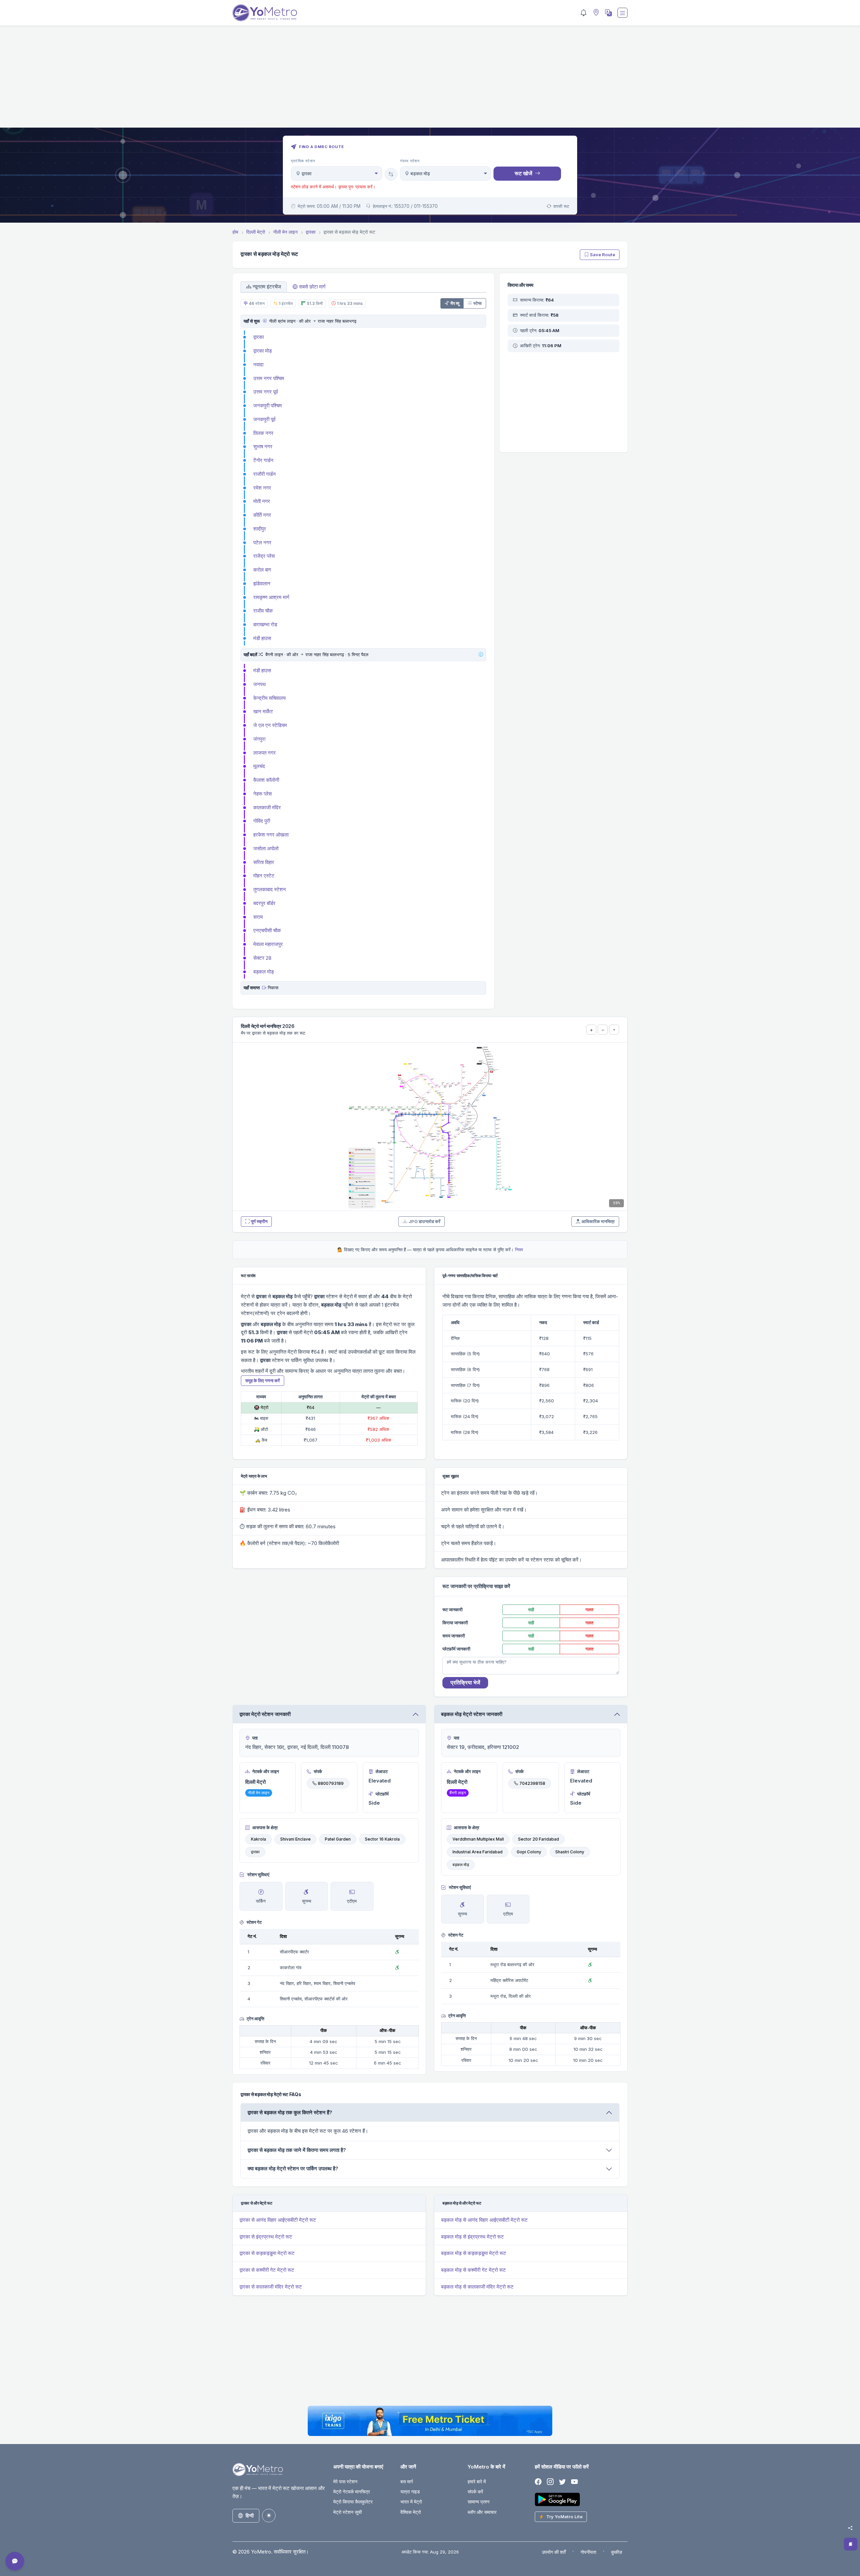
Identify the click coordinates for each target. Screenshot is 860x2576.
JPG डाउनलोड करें (424, 1221)
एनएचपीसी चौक (267, 930)
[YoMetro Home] (265, 13)
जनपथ (260, 684)
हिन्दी (250, 2515)
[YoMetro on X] (562, 2482)
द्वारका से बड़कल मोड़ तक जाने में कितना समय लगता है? (297, 2150)
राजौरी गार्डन (265, 474)
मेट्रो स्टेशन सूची (348, 2512)
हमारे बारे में (477, 2481)
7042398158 (532, 1783)
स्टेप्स (478, 303)
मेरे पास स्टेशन (345, 2481)
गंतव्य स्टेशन (410, 161)
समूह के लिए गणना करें (263, 1381)
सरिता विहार (264, 862)
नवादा (258, 365)
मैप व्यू (455, 303)
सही (531, 1610)
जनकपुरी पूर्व (264, 419)
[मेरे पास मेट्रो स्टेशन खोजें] (595, 13)
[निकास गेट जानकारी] (264, 988)
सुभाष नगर (263, 446)
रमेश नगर (262, 488)
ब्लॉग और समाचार (482, 2512)
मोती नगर (262, 501)
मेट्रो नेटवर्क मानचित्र (352, 2492)
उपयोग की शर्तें (554, 2552)
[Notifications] (584, 13)
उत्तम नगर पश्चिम (269, 378)
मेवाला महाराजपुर (268, 944)
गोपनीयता (588, 2552)
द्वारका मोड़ (263, 351)
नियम (519, 1250)
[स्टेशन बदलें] (391, 174)
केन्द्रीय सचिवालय (269, 698)
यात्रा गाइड (410, 2492)
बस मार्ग (407, 2481)
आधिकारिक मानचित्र (598, 1221)
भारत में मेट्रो (411, 2502)
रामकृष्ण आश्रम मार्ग (271, 597)
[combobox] (336, 173)
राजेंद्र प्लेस (264, 556)
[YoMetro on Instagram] (550, 2482)
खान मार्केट (263, 711)
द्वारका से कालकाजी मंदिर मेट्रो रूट (271, 2287)
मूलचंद (259, 766)
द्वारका (259, 337)
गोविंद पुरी (262, 821)
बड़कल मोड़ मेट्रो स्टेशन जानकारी (472, 1714)
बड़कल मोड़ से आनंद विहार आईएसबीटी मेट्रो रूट (484, 2220)
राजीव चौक (263, 611)
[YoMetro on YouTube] (574, 2482)
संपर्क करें (475, 2492)
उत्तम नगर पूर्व (266, 392)
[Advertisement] (430, 81)
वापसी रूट (561, 206)
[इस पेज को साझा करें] (850, 2528)
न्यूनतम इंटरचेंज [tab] (267, 287)
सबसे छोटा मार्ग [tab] (312, 287)
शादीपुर (260, 529)
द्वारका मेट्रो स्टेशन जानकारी (265, 1714)
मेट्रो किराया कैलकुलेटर (353, 2502)
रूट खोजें (523, 173)
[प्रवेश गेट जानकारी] (264, 321)
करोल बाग (262, 570)
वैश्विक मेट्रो (411, 2512)
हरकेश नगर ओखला (271, 835)
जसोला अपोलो (266, 848)
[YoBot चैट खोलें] (15, 2561)
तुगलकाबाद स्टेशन (270, 889)
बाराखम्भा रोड (265, 624)
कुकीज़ (617, 2552)
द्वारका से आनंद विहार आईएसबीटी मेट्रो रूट (278, 2220)
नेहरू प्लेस (263, 794)
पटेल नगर (262, 543)
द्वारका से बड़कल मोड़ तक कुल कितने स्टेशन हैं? (290, 2112)
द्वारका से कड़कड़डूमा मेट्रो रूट (267, 2253)
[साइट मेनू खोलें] (622, 13)
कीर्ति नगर (262, 515)
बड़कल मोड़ (264, 972)
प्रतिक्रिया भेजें (465, 1682)
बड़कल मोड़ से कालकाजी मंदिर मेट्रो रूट (477, 2287)
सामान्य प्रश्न (479, 2502)
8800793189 (331, 1783)
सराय (258, 917)
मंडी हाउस (262, 638)
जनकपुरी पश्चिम (268, 405)
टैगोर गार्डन (263, 460)
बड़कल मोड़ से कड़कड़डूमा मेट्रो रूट (474, 2253)
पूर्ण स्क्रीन (259, 1221)
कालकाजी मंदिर (267, 807)
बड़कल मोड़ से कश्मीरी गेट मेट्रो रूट (474, 2270)
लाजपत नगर (265, 753)
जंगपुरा (259, 739)
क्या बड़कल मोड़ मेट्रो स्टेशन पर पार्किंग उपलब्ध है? (293, 2168)
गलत (589, 1610)
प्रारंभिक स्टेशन (303, 161)
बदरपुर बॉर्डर (264, 903)
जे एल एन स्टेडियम (270, 725)
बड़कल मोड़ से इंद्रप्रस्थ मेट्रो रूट (472, 2237)
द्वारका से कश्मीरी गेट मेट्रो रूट (267, 2270)
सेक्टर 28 (262, 958)
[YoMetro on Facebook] (538, 2482)
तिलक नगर (263, 433)
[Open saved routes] (851, 2544)
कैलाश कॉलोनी (266, 780)
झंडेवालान (262, 583)
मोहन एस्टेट (264, 876)
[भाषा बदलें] (608, 13)
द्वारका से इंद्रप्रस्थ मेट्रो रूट (266, 2237)
